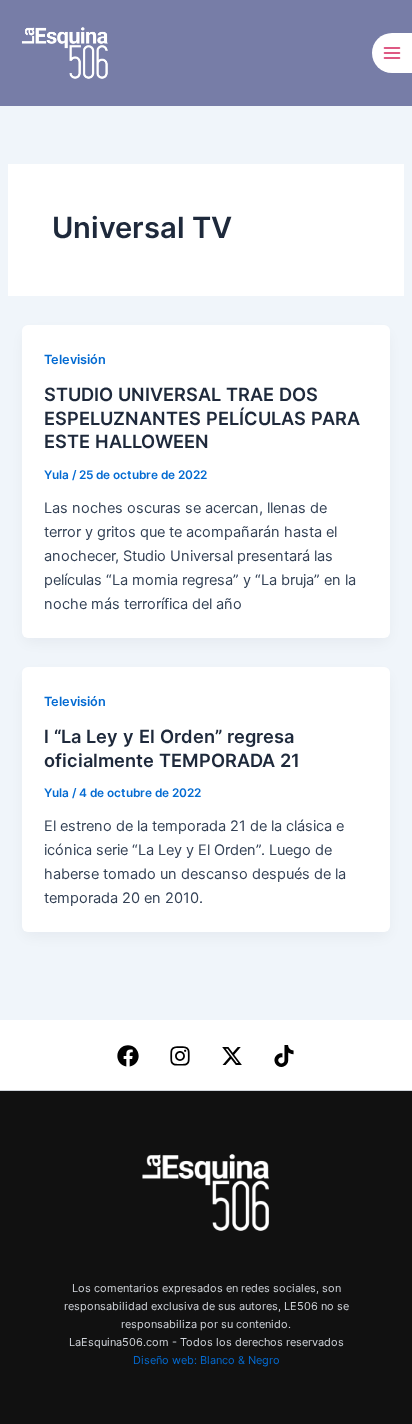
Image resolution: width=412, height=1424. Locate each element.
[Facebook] (128, 1056)
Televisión (75, 359)
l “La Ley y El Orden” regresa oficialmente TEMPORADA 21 (172, 748)
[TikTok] (284, 1056)
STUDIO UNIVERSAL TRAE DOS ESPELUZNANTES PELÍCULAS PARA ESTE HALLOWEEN (202, 417)
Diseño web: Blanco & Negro (206, 1360)
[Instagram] (180, 1056)
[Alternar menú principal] (392, 53)
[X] (232, 1056)
